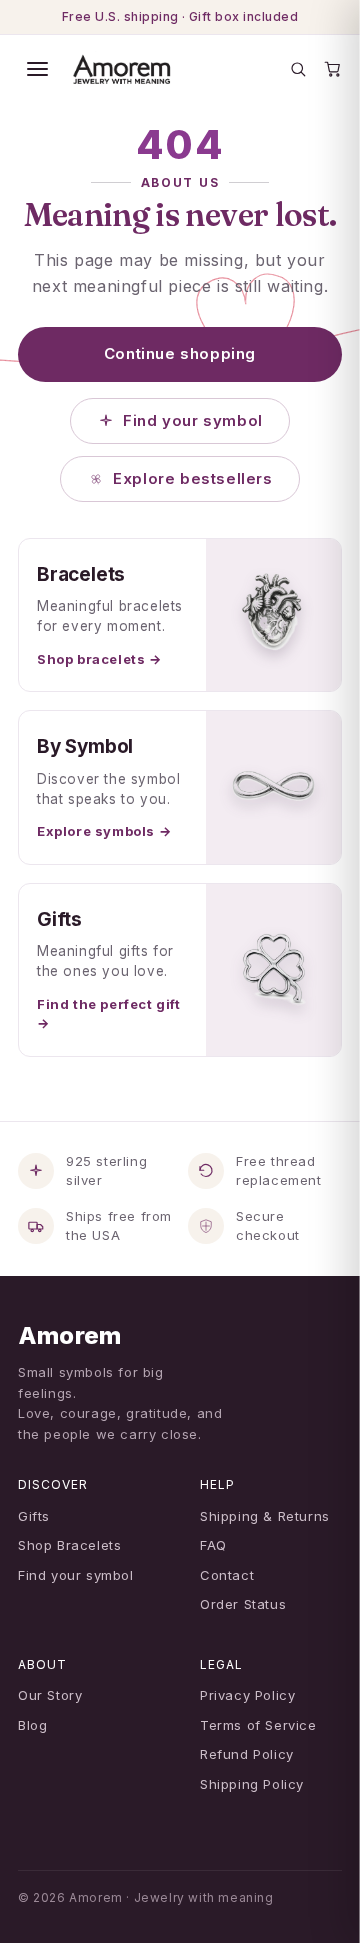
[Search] (298, 69)
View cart (186, 1904)
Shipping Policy (252, 1784)
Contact (227, 1575)
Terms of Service (258, 1725)
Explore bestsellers (192, 478)
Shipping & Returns (265, 1516)
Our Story (50, 1695)
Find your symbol (193, 420)
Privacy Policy (247, 1695)
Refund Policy (247, 1754)
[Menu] (37, 69)
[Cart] (333, 69)
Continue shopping (180, 353)
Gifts (34, 1516)
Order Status (243, 1604)
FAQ (213, 1545)
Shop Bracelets (69, 1545)
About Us (180, 182)
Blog (32, 1725)
